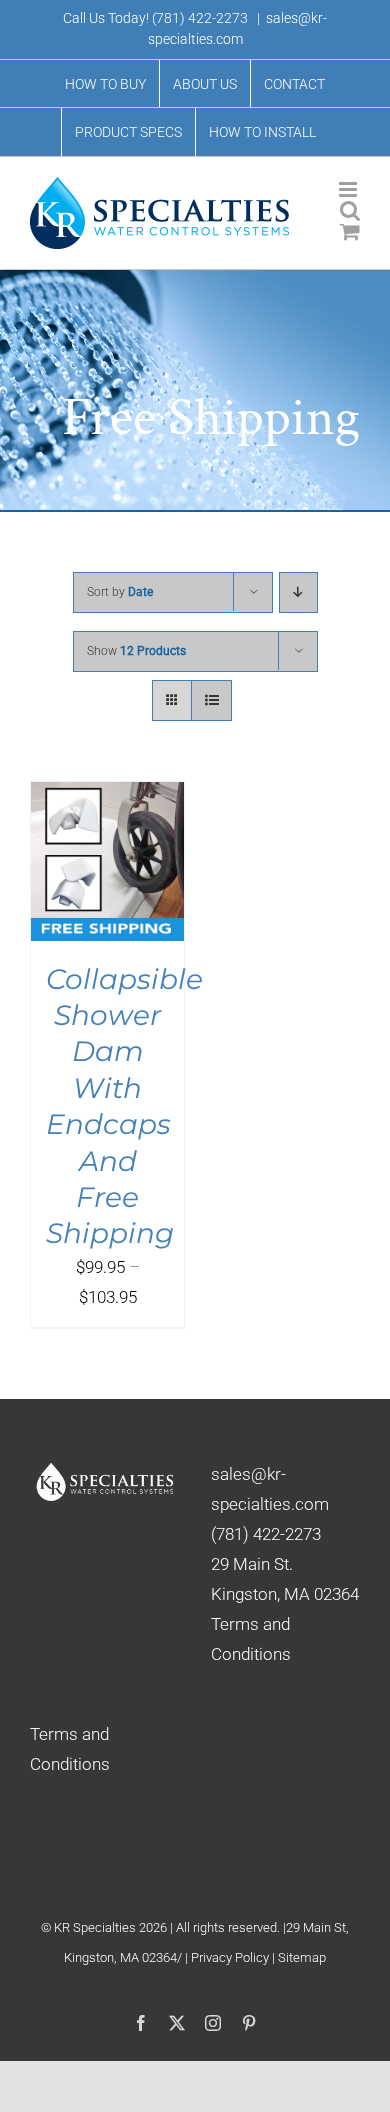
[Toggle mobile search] (350, 210)
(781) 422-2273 (200, 18)
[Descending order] (298, 592)
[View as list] (211, 700)
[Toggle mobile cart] (350, 231)
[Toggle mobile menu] (349, 189)
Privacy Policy (231, 1957)
